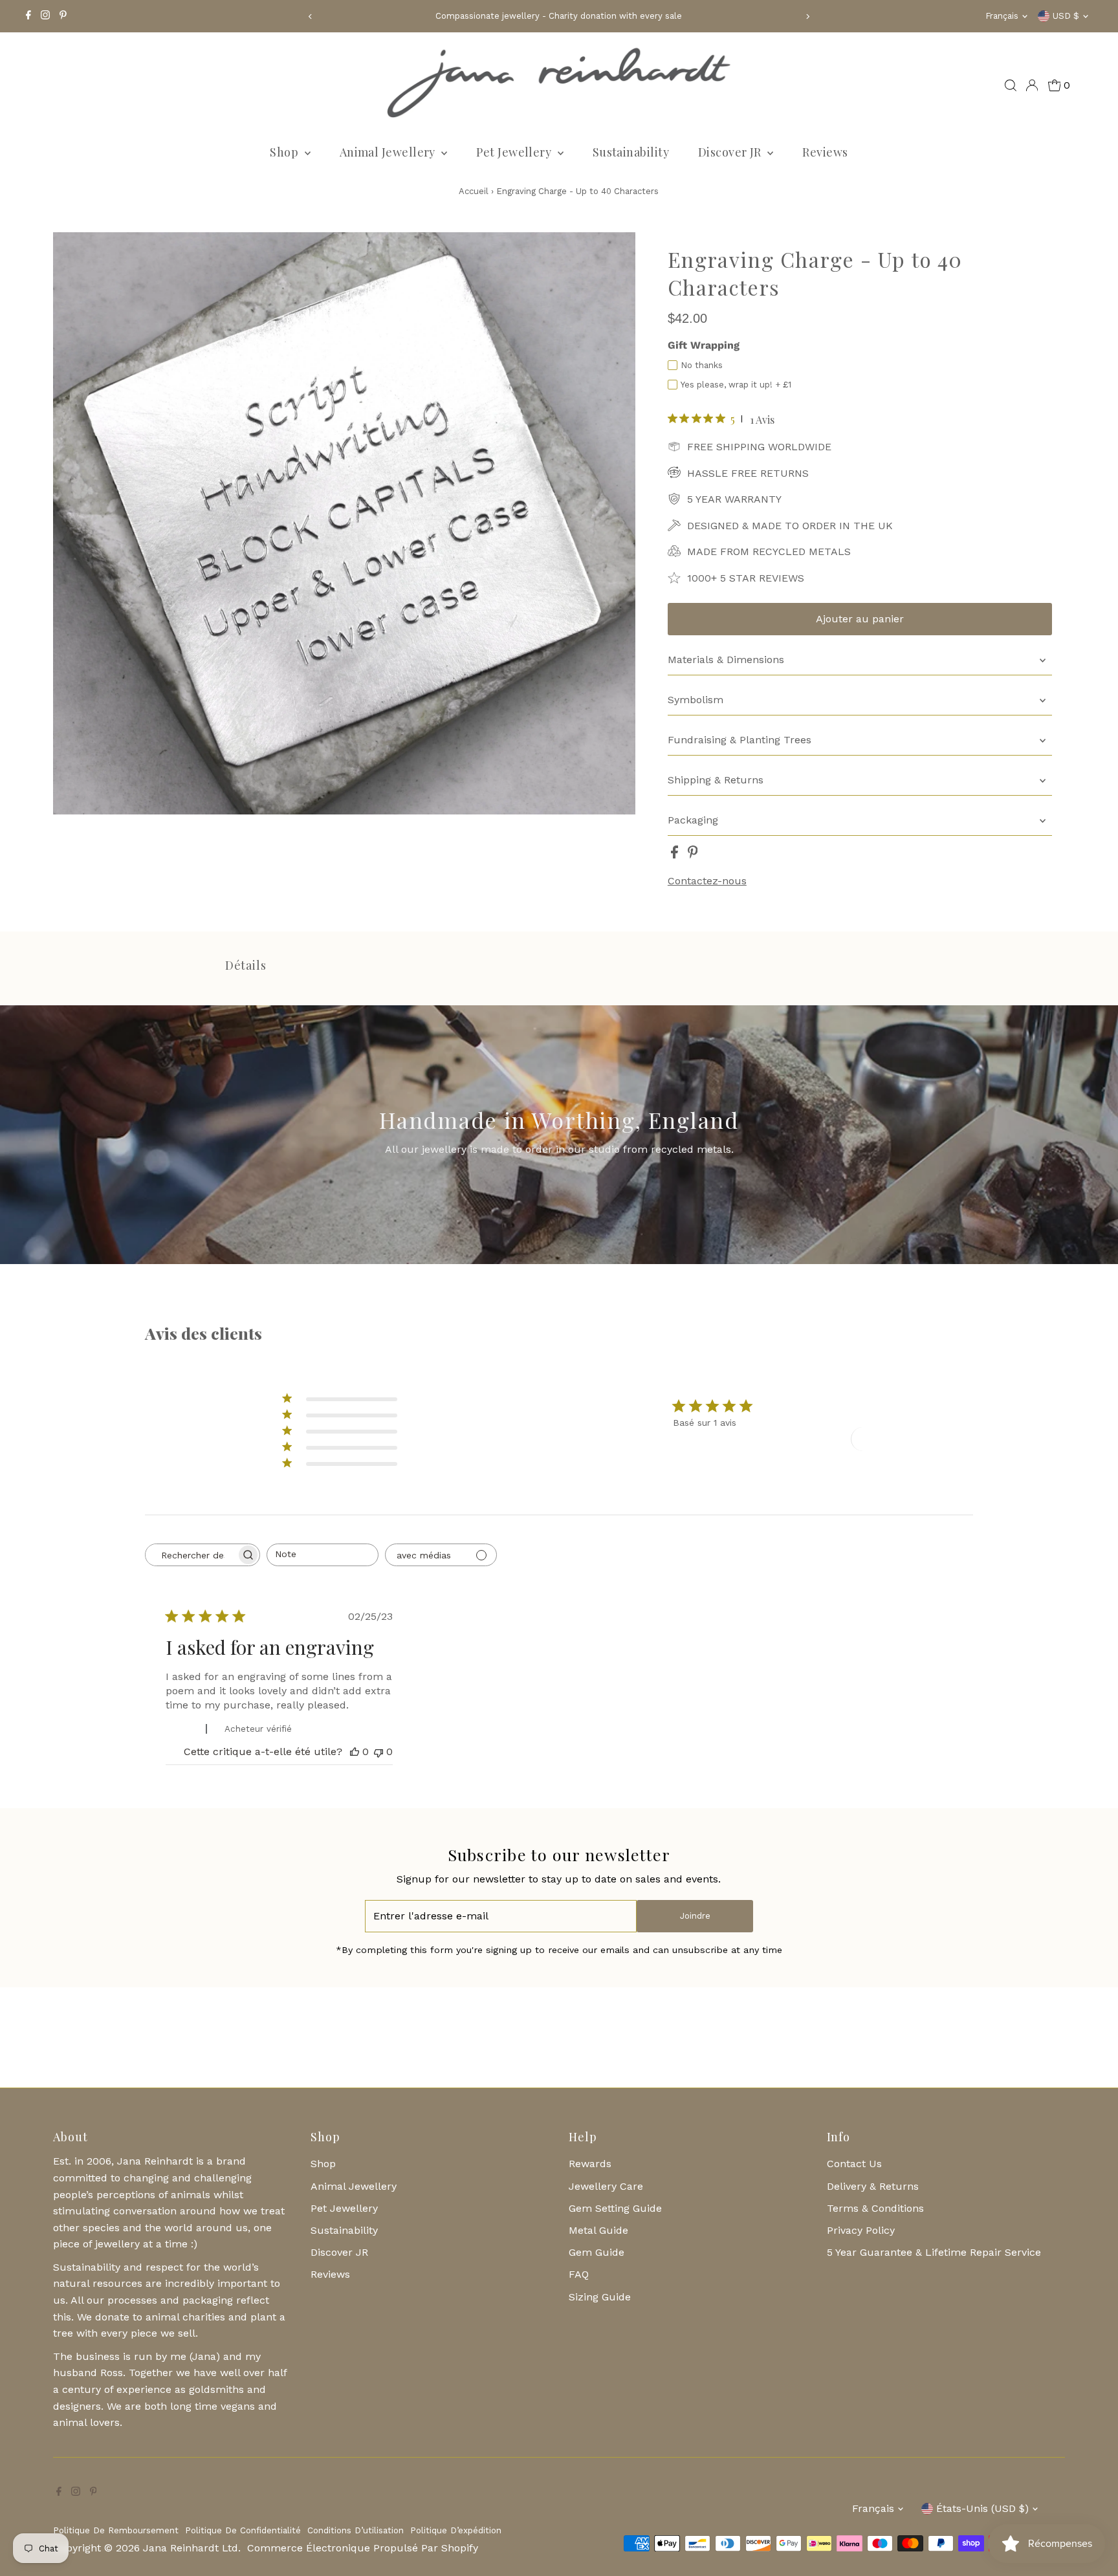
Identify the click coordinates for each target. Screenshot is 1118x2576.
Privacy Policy (861, 2230)
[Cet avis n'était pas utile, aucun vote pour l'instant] (378, 1752)
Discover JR (731, 152)
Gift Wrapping (704, 345)
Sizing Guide (600, 2297)
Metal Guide (598, 2230)
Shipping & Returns (716, 780)
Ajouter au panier (860, 619)
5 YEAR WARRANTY (734, 499)
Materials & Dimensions (726, 660)
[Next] (808, 16)
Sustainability (631, 152)
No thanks (702, 365)
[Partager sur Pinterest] (693, 855)
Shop (285, 152)
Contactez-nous (707, 881)
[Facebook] (28, 16)
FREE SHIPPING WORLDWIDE (759, 447)
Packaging (693, 820)
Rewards (590, 2164)
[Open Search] (1011, 85)
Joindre (695, 1916)
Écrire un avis (898, 1439)
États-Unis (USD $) (982, 2508)
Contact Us (854, 2164)
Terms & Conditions (875, 2208)
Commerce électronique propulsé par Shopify (363, 2548)
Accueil (474, 191)
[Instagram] (45, 16)
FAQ (579, 2274)
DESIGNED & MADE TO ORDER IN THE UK (790, 526)
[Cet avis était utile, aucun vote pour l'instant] (355, 1752)
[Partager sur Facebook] (676, 855)
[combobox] (323, 1555)
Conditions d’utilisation (356, 2530)
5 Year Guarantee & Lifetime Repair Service (934, 2252)
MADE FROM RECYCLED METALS (769, 551)
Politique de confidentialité (243, 2530)
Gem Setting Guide (615, 2208)
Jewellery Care (606, 2186)
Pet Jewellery (515, 152)
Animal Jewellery (389, 152)
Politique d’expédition (456, 2530)
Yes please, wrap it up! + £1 (736, 385)
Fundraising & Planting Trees (740, 740)
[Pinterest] (63, 16)
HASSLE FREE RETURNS (748, 473)
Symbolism (696, 700)
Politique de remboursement (116, 2530)
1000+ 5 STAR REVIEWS (746, 578)
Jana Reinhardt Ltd (191, 2548)
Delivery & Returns (873, 2186)
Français (1002, 16)
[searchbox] (191, 1555)
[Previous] (310, 16)
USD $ (1066, 16)
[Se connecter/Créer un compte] (1032, 85)
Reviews (825, 152)
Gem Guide (597, 2252)
